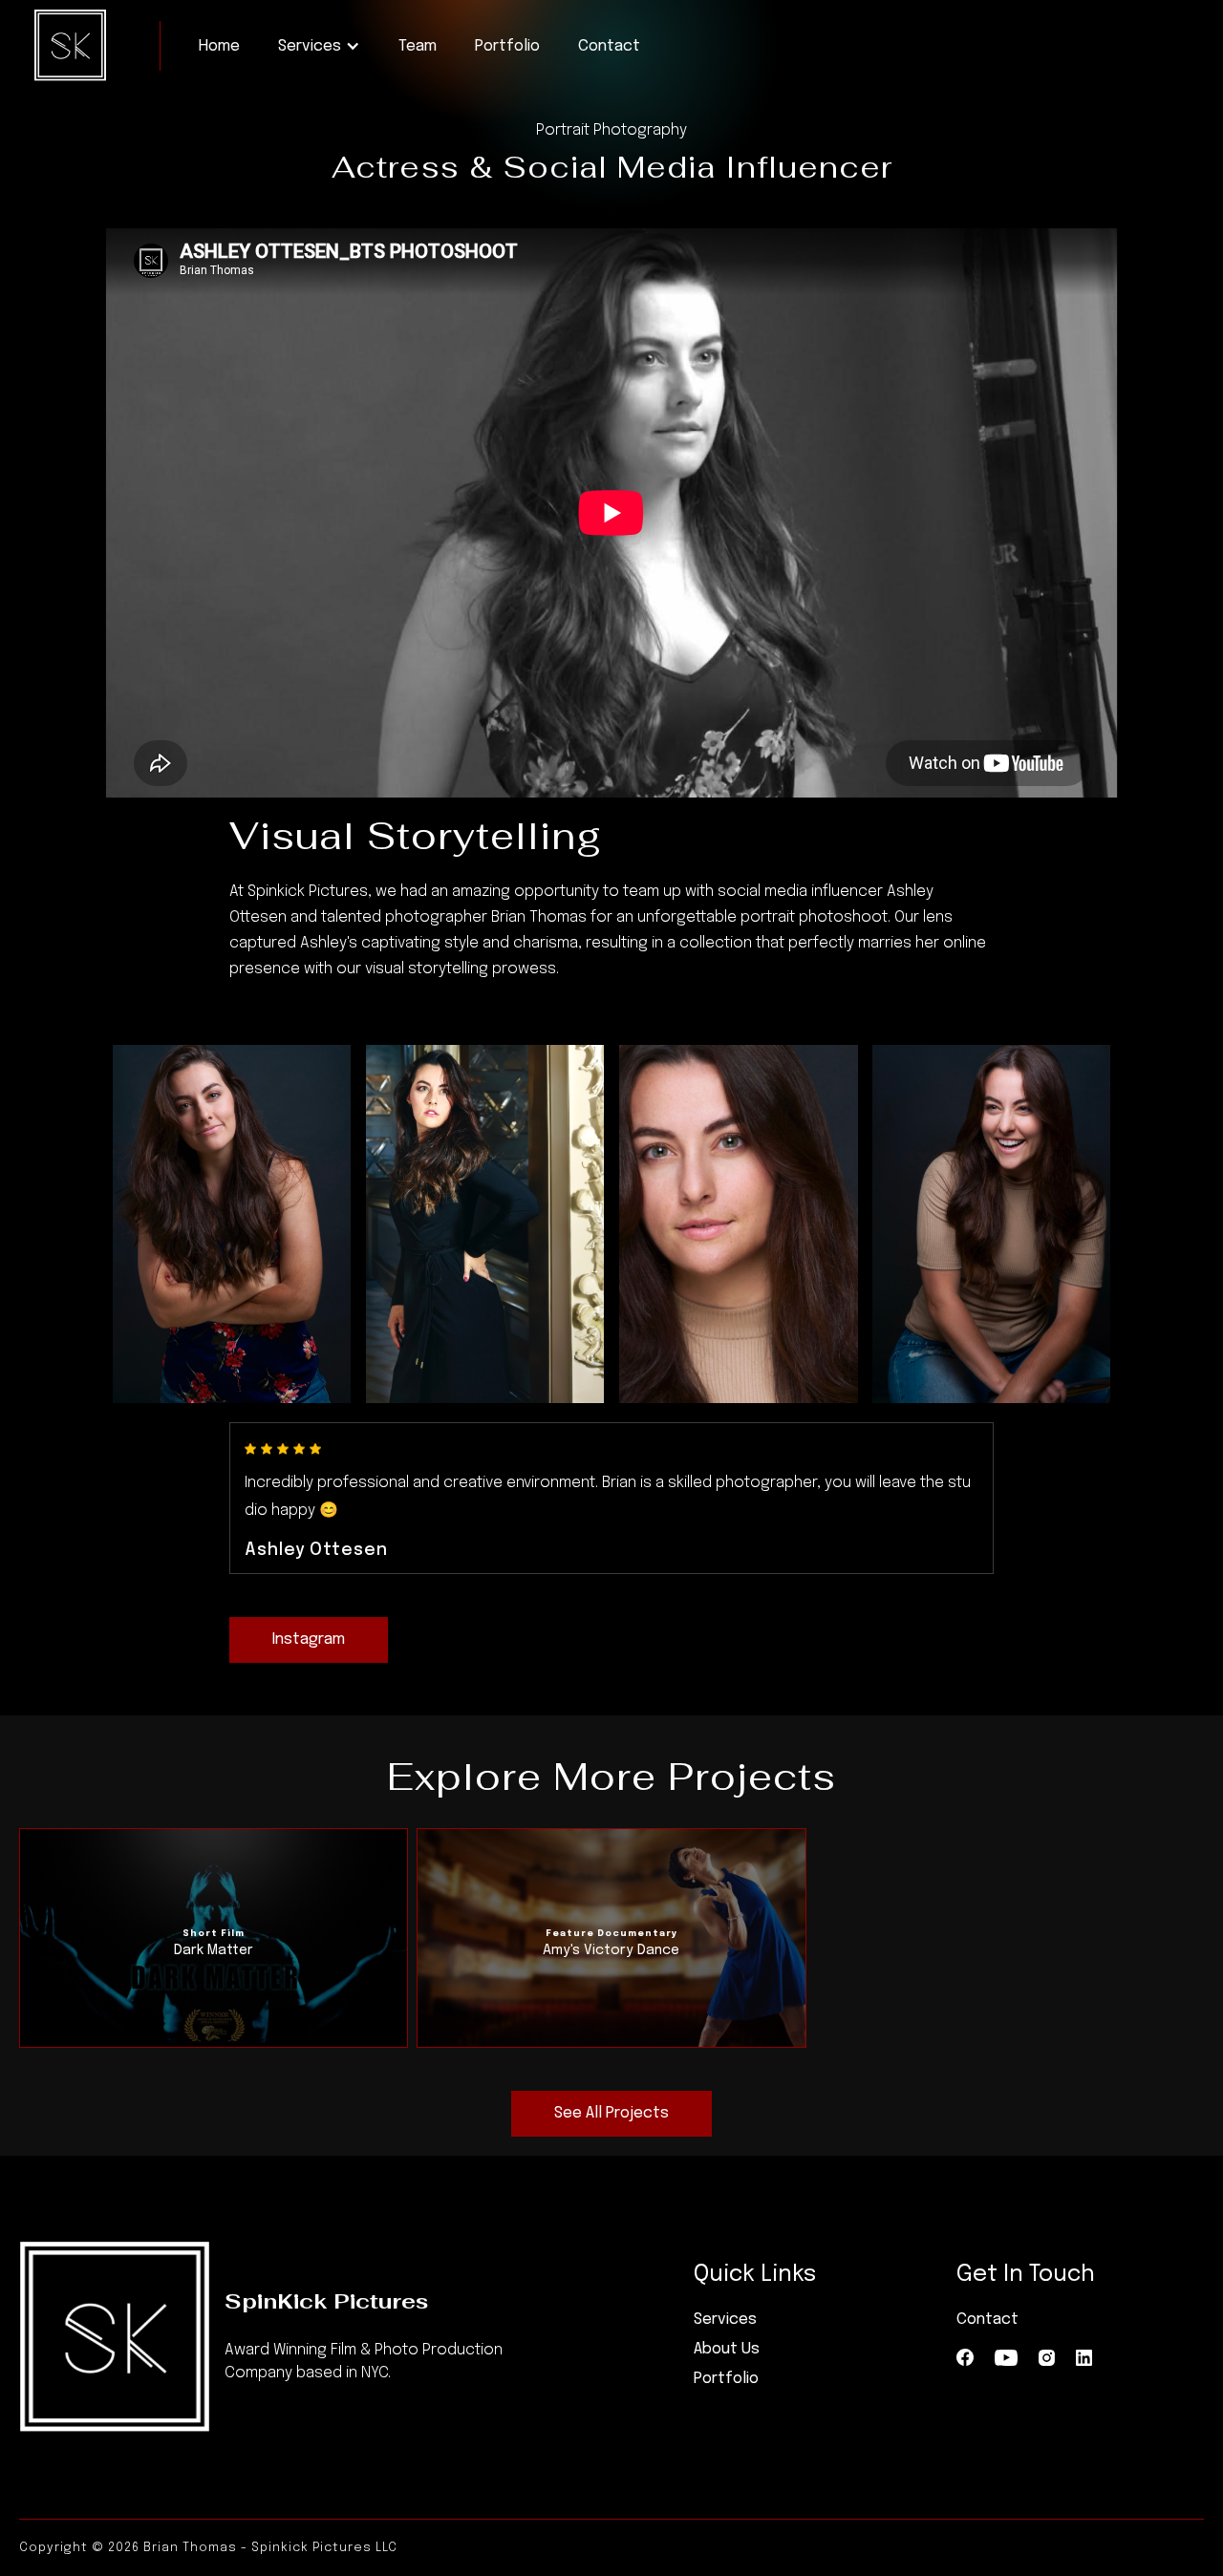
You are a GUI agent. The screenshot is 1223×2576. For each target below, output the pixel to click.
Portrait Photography (611, 130)
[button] (319, 46)
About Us (727, 2349)
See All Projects (611, 2113)
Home (219, 46)
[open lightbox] (232, 1224)
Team (418, 46)
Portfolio (507, 46)
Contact (609, 46)
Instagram (309, 1639)
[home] (70, 45)
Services (725, 2320)
